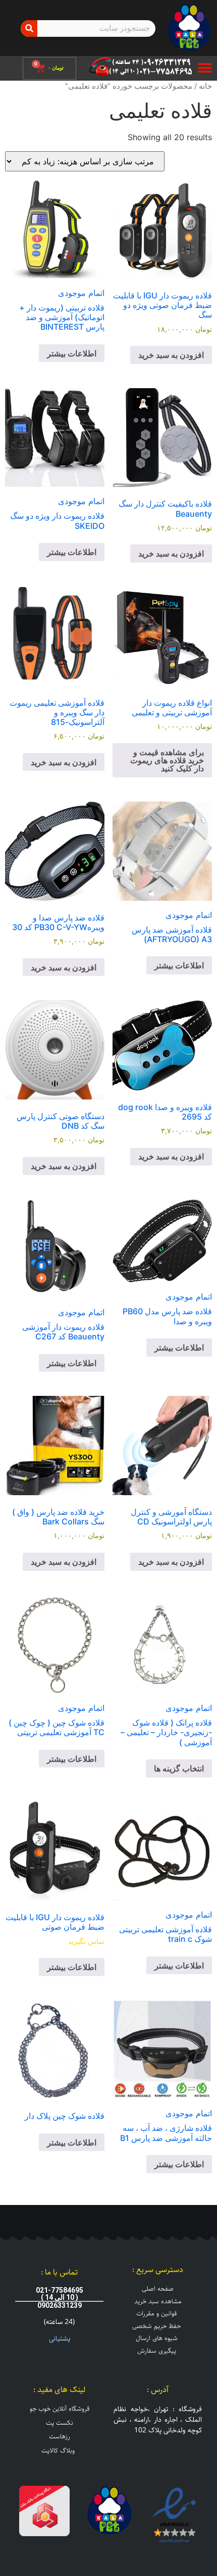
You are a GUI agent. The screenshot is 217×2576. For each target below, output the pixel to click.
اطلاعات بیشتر (72, 353)
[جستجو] (29, 28)
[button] (205, 68)
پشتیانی (60, 2339)
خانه (205, 86)
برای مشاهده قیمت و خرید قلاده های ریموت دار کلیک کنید (167, 760)
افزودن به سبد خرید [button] (171, 355)
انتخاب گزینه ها (179, 1768)
